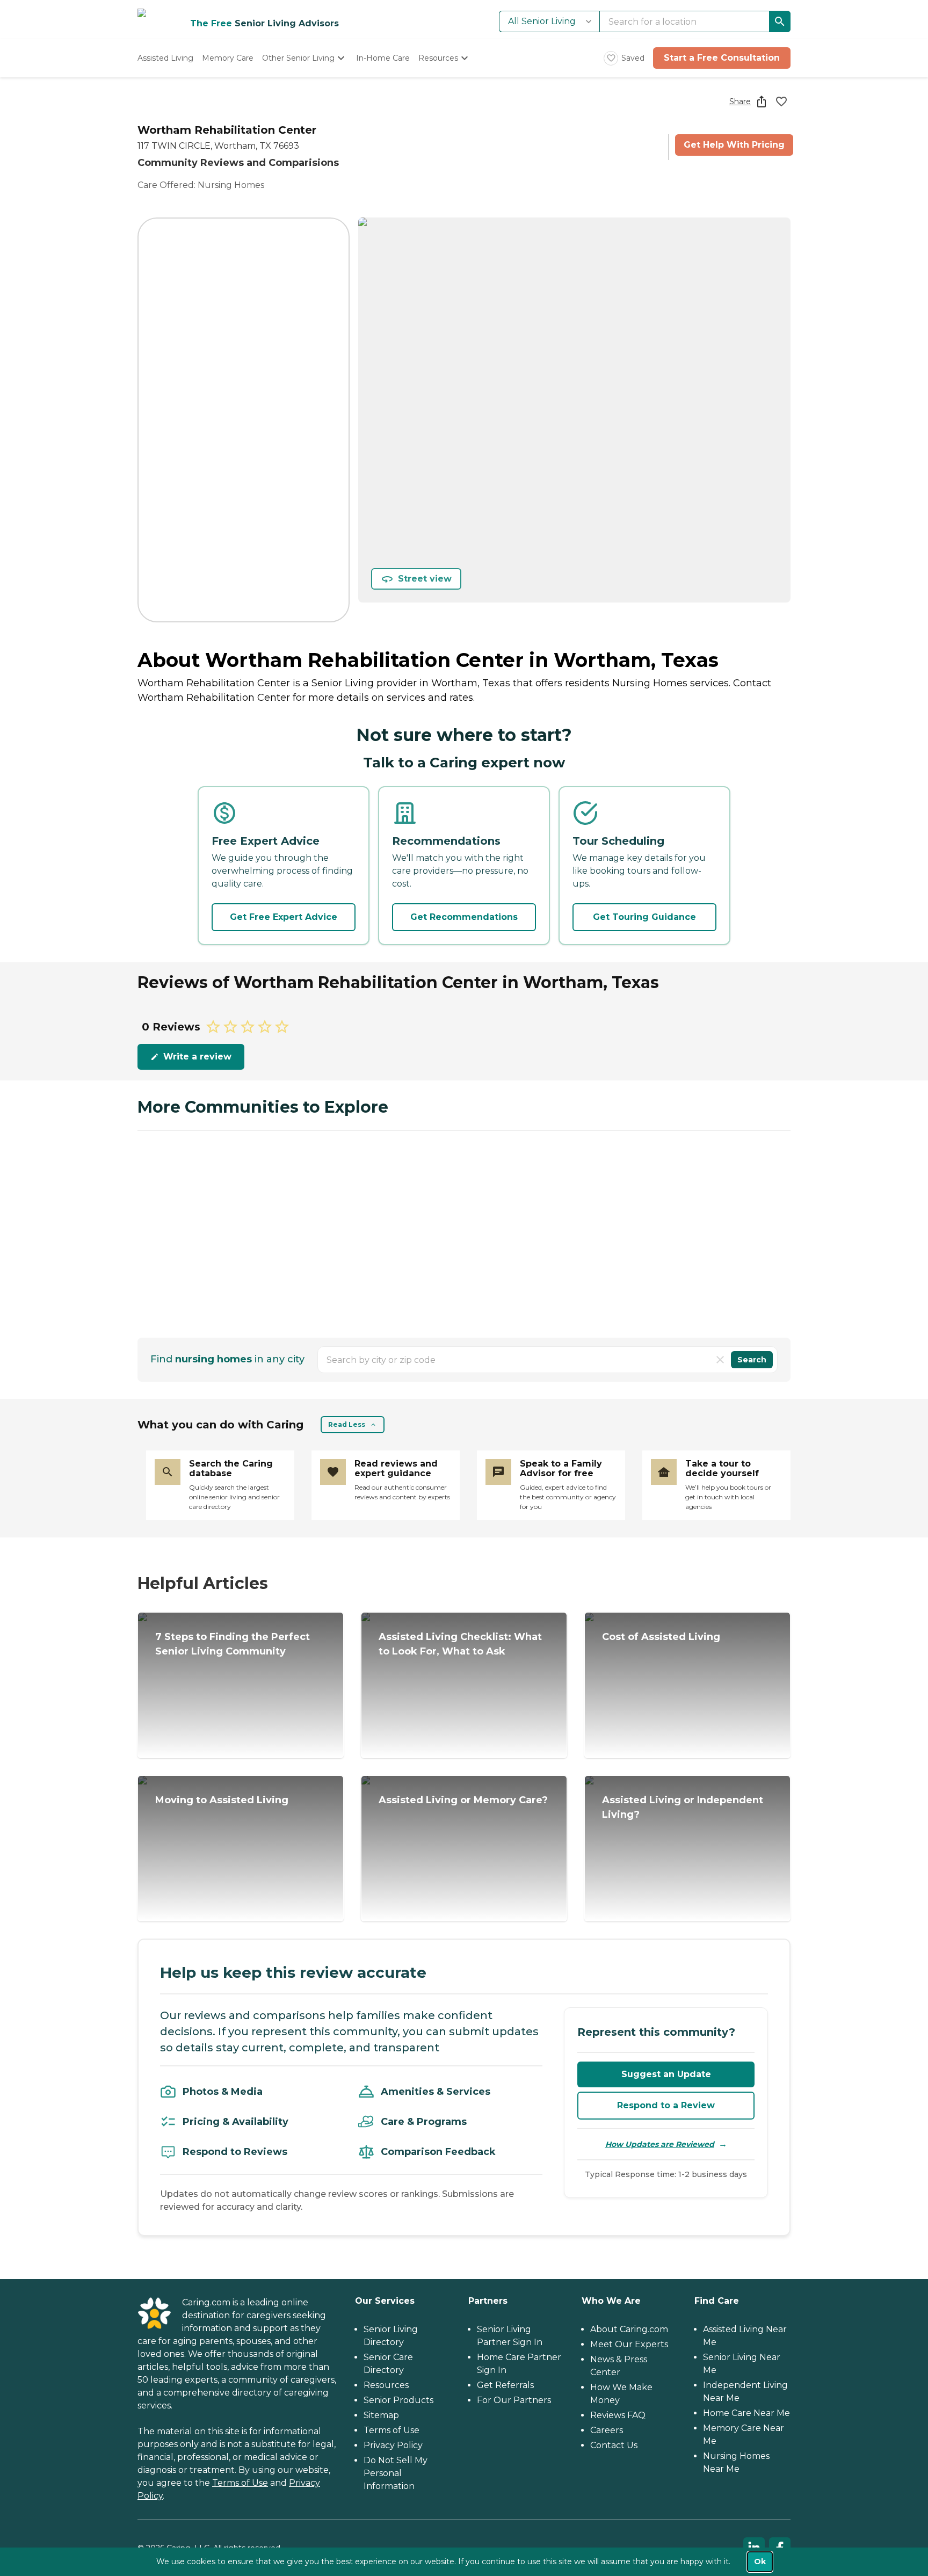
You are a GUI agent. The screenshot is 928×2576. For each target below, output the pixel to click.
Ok (760, 2562)
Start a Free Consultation (722, 58)
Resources (386, 2385)
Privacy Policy (393, 2445)
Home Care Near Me (746, 2413)
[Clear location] (720, 1360)
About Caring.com (629, 2329)
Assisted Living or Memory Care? (463, 1800)
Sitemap (381, 2415)
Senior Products (398, 2400)
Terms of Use (240, 2483)
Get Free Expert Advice (284, 917)
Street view (425, 579)
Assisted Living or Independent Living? (683, 1807)
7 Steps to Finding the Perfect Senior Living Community (233, 1644)
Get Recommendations (464, 917)
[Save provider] (781, 101)
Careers (607, 2430)
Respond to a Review (666, 2105)
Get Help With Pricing (734, 145)
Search (752, 1360)
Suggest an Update (666, 2074)
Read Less (347, 1424)
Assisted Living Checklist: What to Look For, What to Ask (460, 1644)
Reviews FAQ (618, 2415)
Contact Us (614, 2445)
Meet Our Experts (629, 2344)
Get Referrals (505, 2385)
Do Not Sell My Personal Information (396, 2473)
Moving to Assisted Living (222, 1800)
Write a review (197, 1057)
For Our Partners (514, 2400)
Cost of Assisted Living (661, 1637)
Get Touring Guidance (644, 917)
